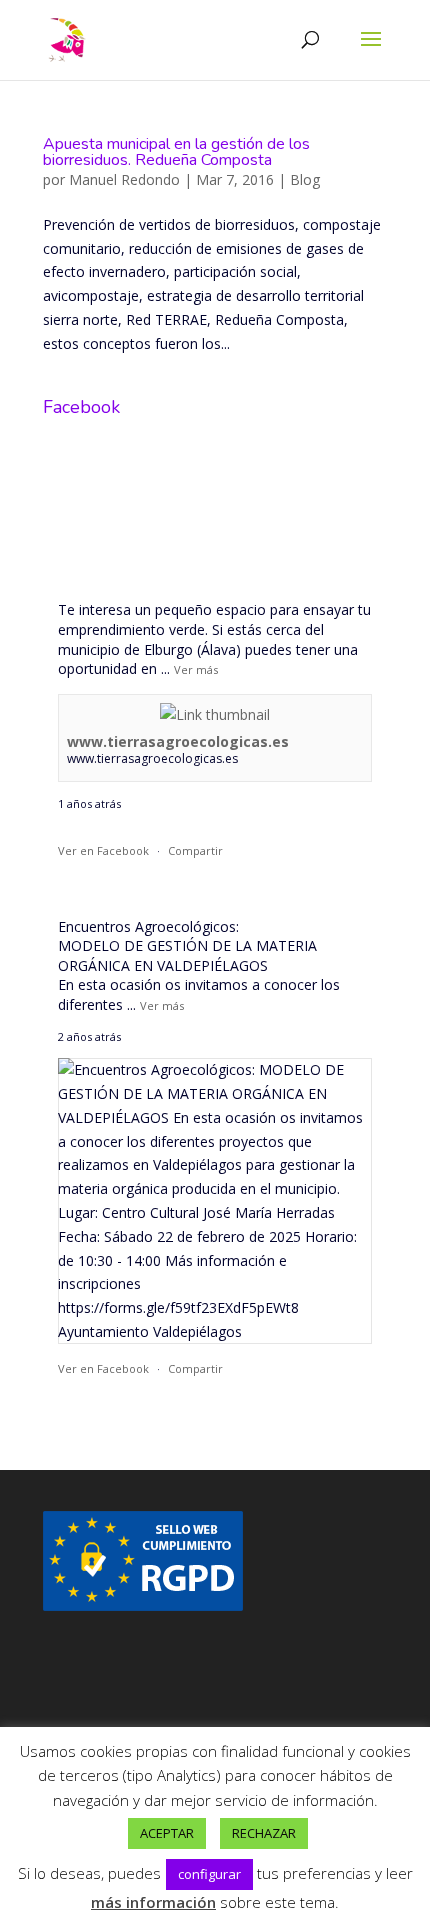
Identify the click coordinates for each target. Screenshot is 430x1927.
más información (153, 1902)
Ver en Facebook (103, 850)
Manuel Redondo (124, 179)
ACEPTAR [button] (167, 1833)
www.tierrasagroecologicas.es (178, 741)
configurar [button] (209, 1874)
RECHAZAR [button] (264, 1833)
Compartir (195, 850)
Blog (305, 179)
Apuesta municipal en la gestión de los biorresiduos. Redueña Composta (176, 152)
